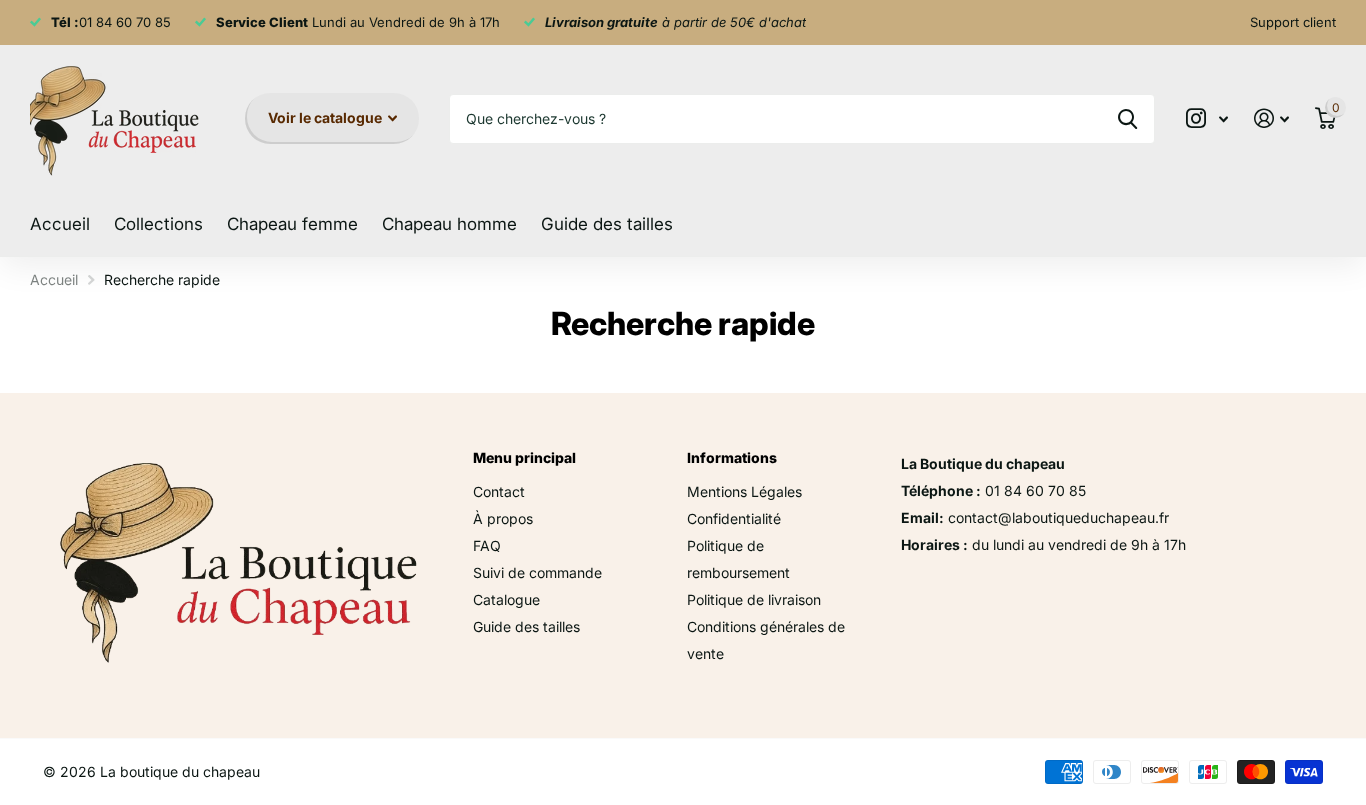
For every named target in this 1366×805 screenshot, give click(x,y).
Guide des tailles (607, 224)
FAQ (487, 545)
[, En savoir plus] (1207, 118)
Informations (732, 457)
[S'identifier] (1271, 118)
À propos (503, 518)
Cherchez (1127, 119)
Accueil (60, 224)
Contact (499, 491)
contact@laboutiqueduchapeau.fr (1058, 517)
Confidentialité (734, 518)
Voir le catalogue (326, 117)
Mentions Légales (744, 491)
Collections (158, 224)
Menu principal (524, 457)
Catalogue (506, 599)
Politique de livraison (754, 599)
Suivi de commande (537, 572)
